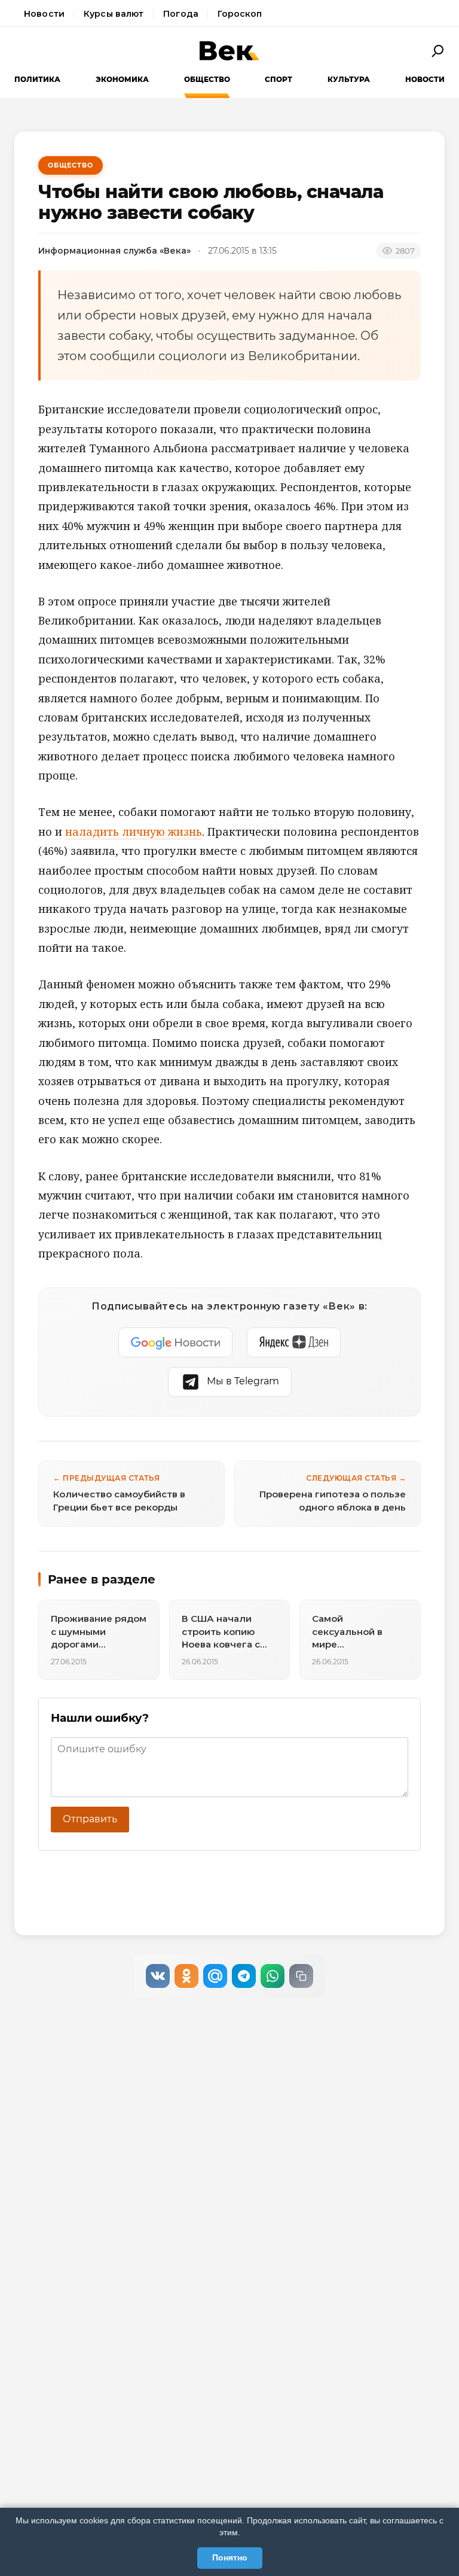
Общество (207, 79)
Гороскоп (240, 14)
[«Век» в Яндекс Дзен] (294, 1342)
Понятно (230, 2557)
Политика (37, 79)
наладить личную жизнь (134, 832)
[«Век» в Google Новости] (176, 1342)
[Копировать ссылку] (301, 1976)
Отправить (90, 1819)
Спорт (279, 79)
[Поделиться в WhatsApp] (273, 1976)
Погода (181, 14)
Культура (349, 79)
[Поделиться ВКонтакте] (158, 1976)
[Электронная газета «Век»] (229, 51)
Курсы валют (114, 14)
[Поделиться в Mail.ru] (215, 1976)
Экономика (122, 79)
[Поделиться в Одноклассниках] (186, 1976)
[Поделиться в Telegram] (244, 1976)
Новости (44, 14)
